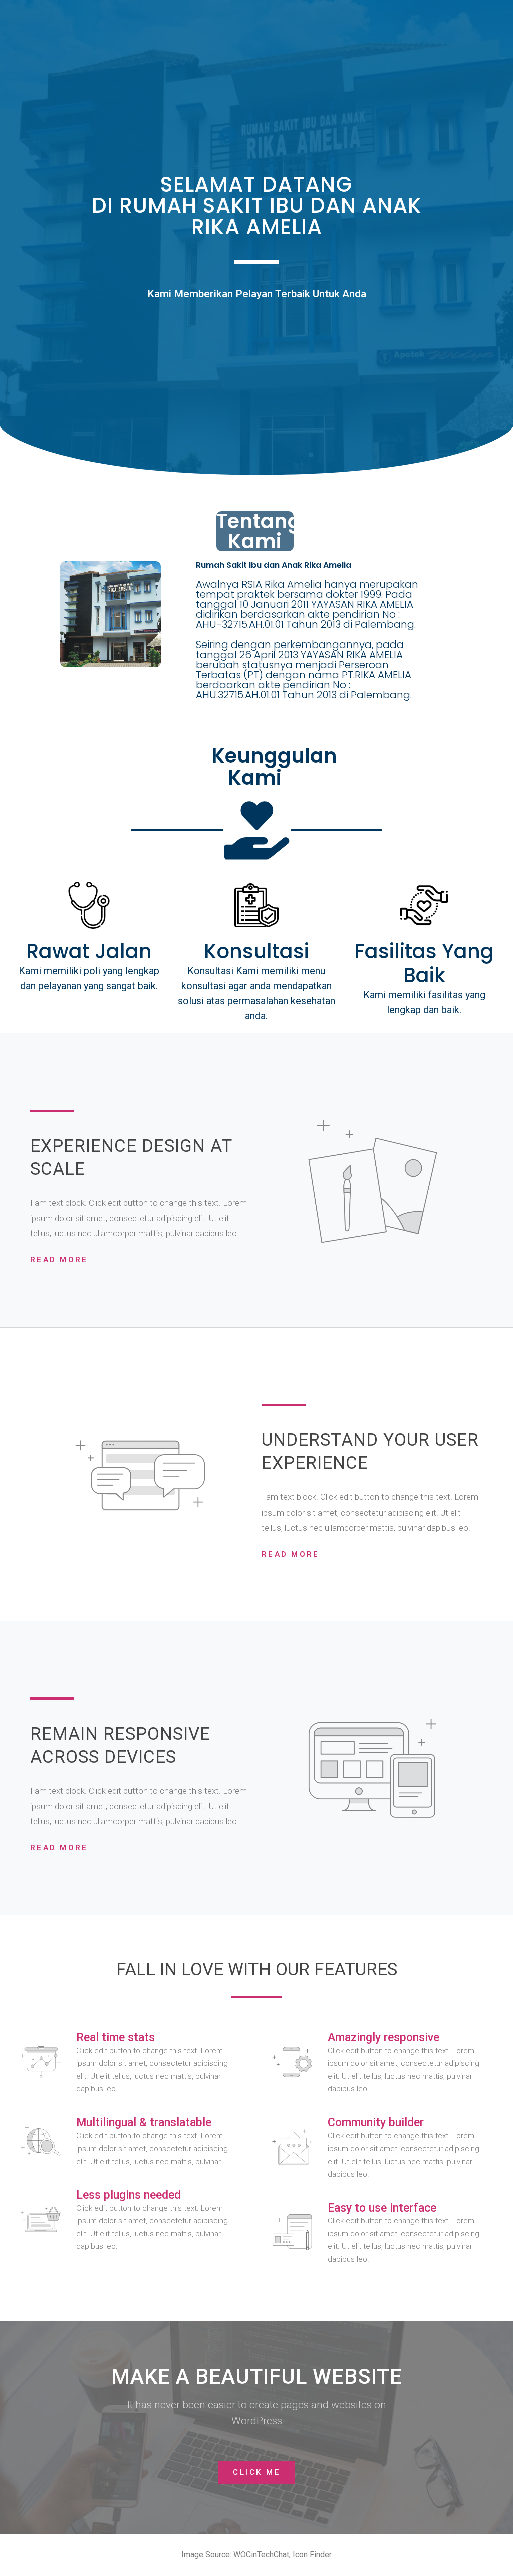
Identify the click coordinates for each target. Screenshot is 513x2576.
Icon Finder (312, 2555)
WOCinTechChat (261, 2555)
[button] (256, 2473)
